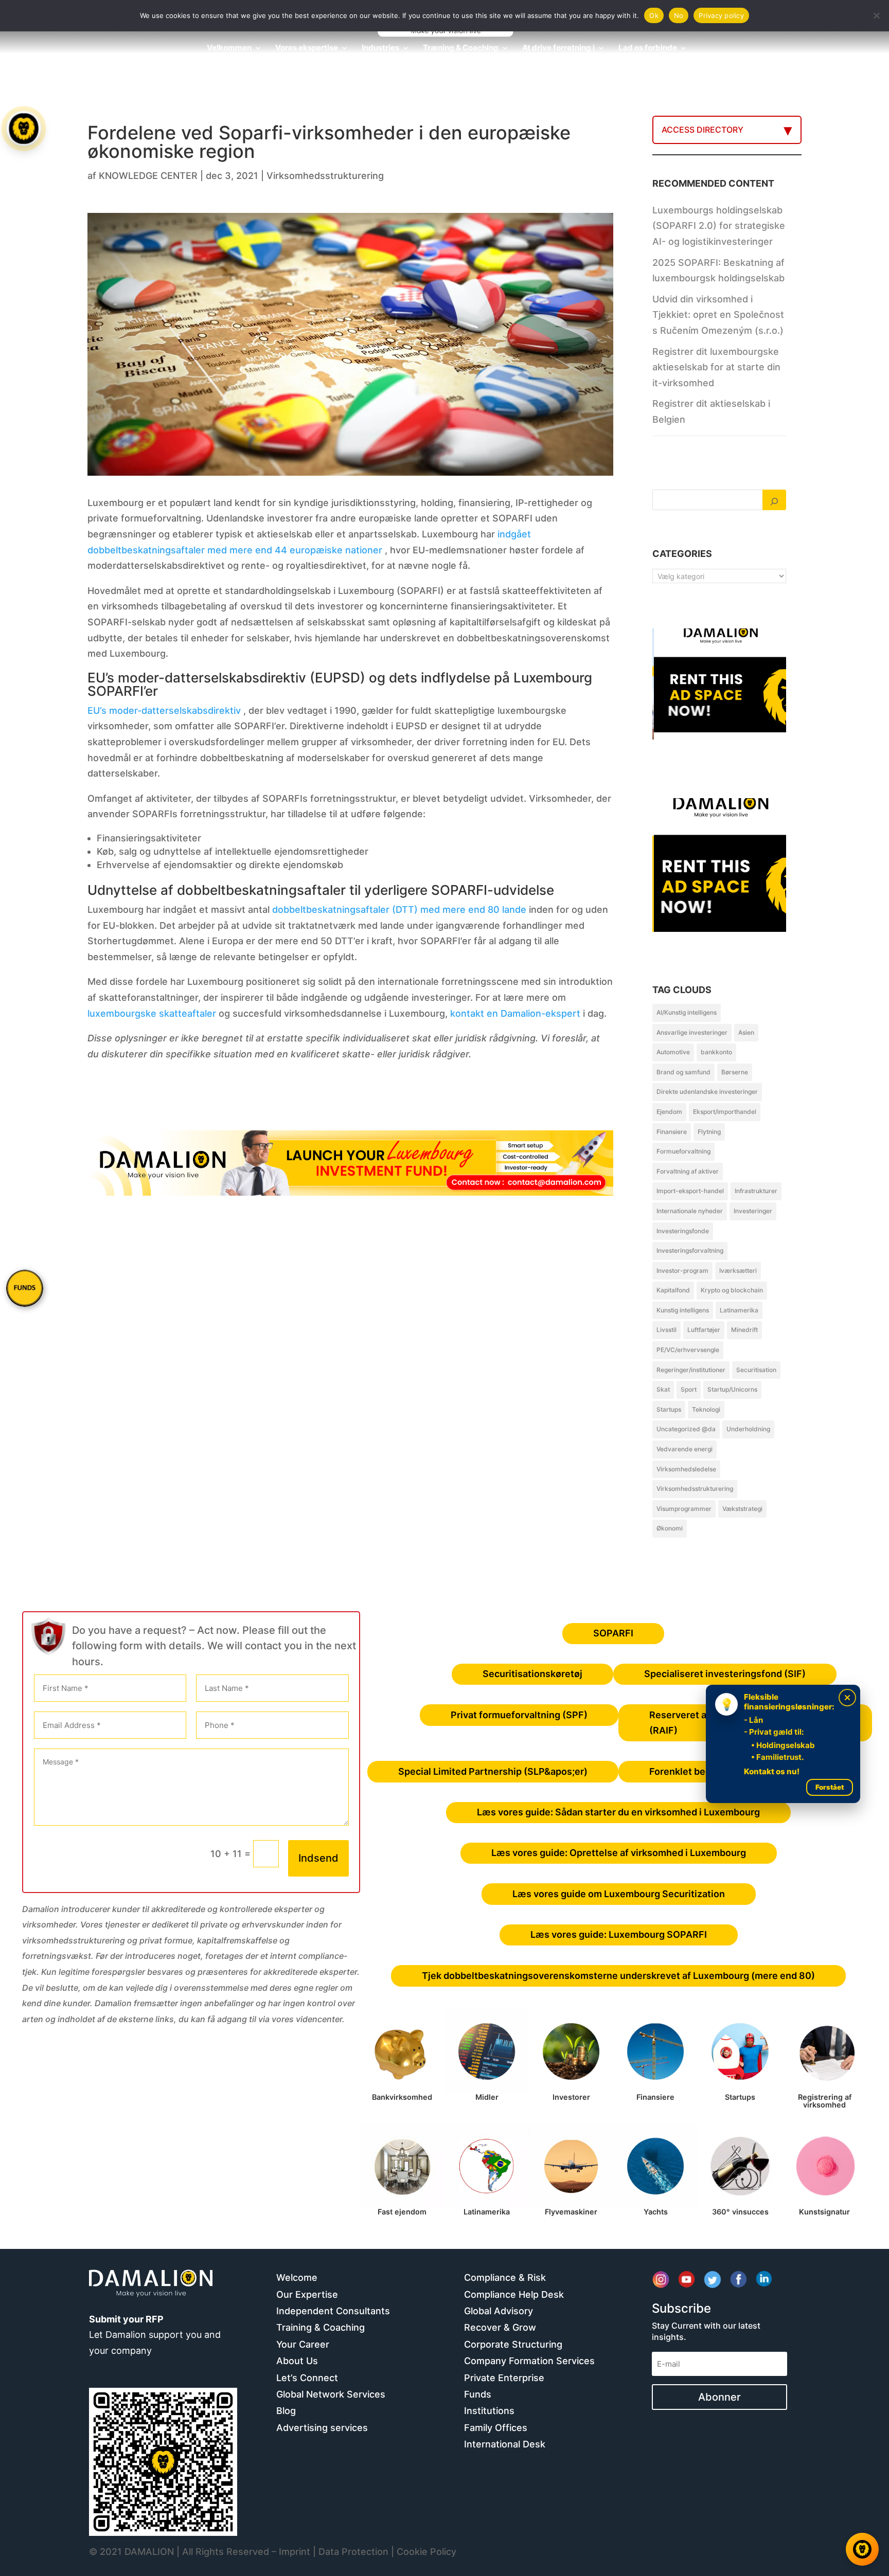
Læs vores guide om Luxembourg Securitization (619, 1894)
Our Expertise (307, 2294)
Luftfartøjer (704, 1330)
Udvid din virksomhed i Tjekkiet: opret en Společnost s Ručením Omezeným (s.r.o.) (718, 315)
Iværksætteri (738, 1271)
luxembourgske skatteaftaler (152, 1013)
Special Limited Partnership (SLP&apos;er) (493, 1771)
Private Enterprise (504, 2378)
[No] (876, 15)
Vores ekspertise (307, 48)
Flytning (709, 1132)
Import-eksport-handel (690, 1191)
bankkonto (716, 1052)
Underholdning (748, 1429)
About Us (297, 2361)
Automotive (673, 1052)
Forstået (830, 1787)
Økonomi (670, 1528)
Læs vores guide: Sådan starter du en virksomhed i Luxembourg (618, 1812)
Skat (663, 1389)
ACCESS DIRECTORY (703, 130)
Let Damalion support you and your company (155, 2335)
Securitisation (756, 1370)
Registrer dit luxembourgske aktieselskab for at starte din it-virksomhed (716, 367)
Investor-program (682, 1271)
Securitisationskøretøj (532, 1674)
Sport (689, 1389)
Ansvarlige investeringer (692, 1032)
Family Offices (496, 2428)
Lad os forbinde (648, 48)
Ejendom (669, 1112)
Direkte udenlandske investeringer (707, 1092)
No (679, 15)
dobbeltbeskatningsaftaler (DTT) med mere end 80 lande (399, 909)
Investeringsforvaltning (690, 1250)
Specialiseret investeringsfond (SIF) (725, 1674)
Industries (380, 48)
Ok (654, 15)
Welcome (297, 2277)
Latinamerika (739, 1310)
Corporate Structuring (513, 2344)
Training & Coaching (321, 2327)
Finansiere (672, 1132)
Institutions (489, 2411)
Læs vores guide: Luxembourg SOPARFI (619, 1934)
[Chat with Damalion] (862, 2549)
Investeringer (753, 1211)
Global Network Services (331, 2394)
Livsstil (666, 1330)
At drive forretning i (558, 48)
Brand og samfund (683, 1072)
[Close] (847, 1698)
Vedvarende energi (684, 1449)
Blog (286, 2411)
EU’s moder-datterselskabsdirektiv (164, 710)
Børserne (735, 1072)
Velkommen (229, 48)
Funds (478, 2394)
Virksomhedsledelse (686, 1469)
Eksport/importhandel (725, 1112)
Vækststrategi (742, 1509)
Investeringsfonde (683, 1231)
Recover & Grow (500, 2327)
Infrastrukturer (756, 1191)
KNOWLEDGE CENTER (148, 176)
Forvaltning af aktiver (688, 1171)
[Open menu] (24, 129)
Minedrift (744, 1330)
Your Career (303, 2344)
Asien (746, 1032)
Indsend (318, 1858)
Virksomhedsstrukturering (325, 176)
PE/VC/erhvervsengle (688, 1350)
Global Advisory (499, 2311)
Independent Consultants (333, 2311)
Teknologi (706, 1409)
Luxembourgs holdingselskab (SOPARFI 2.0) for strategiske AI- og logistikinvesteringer (719, 226)
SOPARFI (613, 1633)
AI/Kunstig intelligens (687, 1012)
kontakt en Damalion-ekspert (515, 1013)
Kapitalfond (673, 1290)
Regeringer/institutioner (691, 1370)
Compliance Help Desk (514, 2294)
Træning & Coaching (461, 48)
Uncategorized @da (686, 1429)
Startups (669, 1409)
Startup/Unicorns (732, 1389)
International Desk (505, 2444)
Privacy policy (721, 15)
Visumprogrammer (684, 1509)
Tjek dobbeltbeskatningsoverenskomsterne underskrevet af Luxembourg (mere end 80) (618, 1976)
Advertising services (322, 2428)
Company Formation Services (529, 2361)
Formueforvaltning (683, 1151)
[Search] (774, 500)
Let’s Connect (307, 2378)
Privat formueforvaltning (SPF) (519, 1715)
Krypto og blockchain (732, 1290)
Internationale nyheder (690, 1211)
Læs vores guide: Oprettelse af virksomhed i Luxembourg (619, 1853)
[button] (25, 1288)
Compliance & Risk (505, 2277)
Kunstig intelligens (683, 1310)
